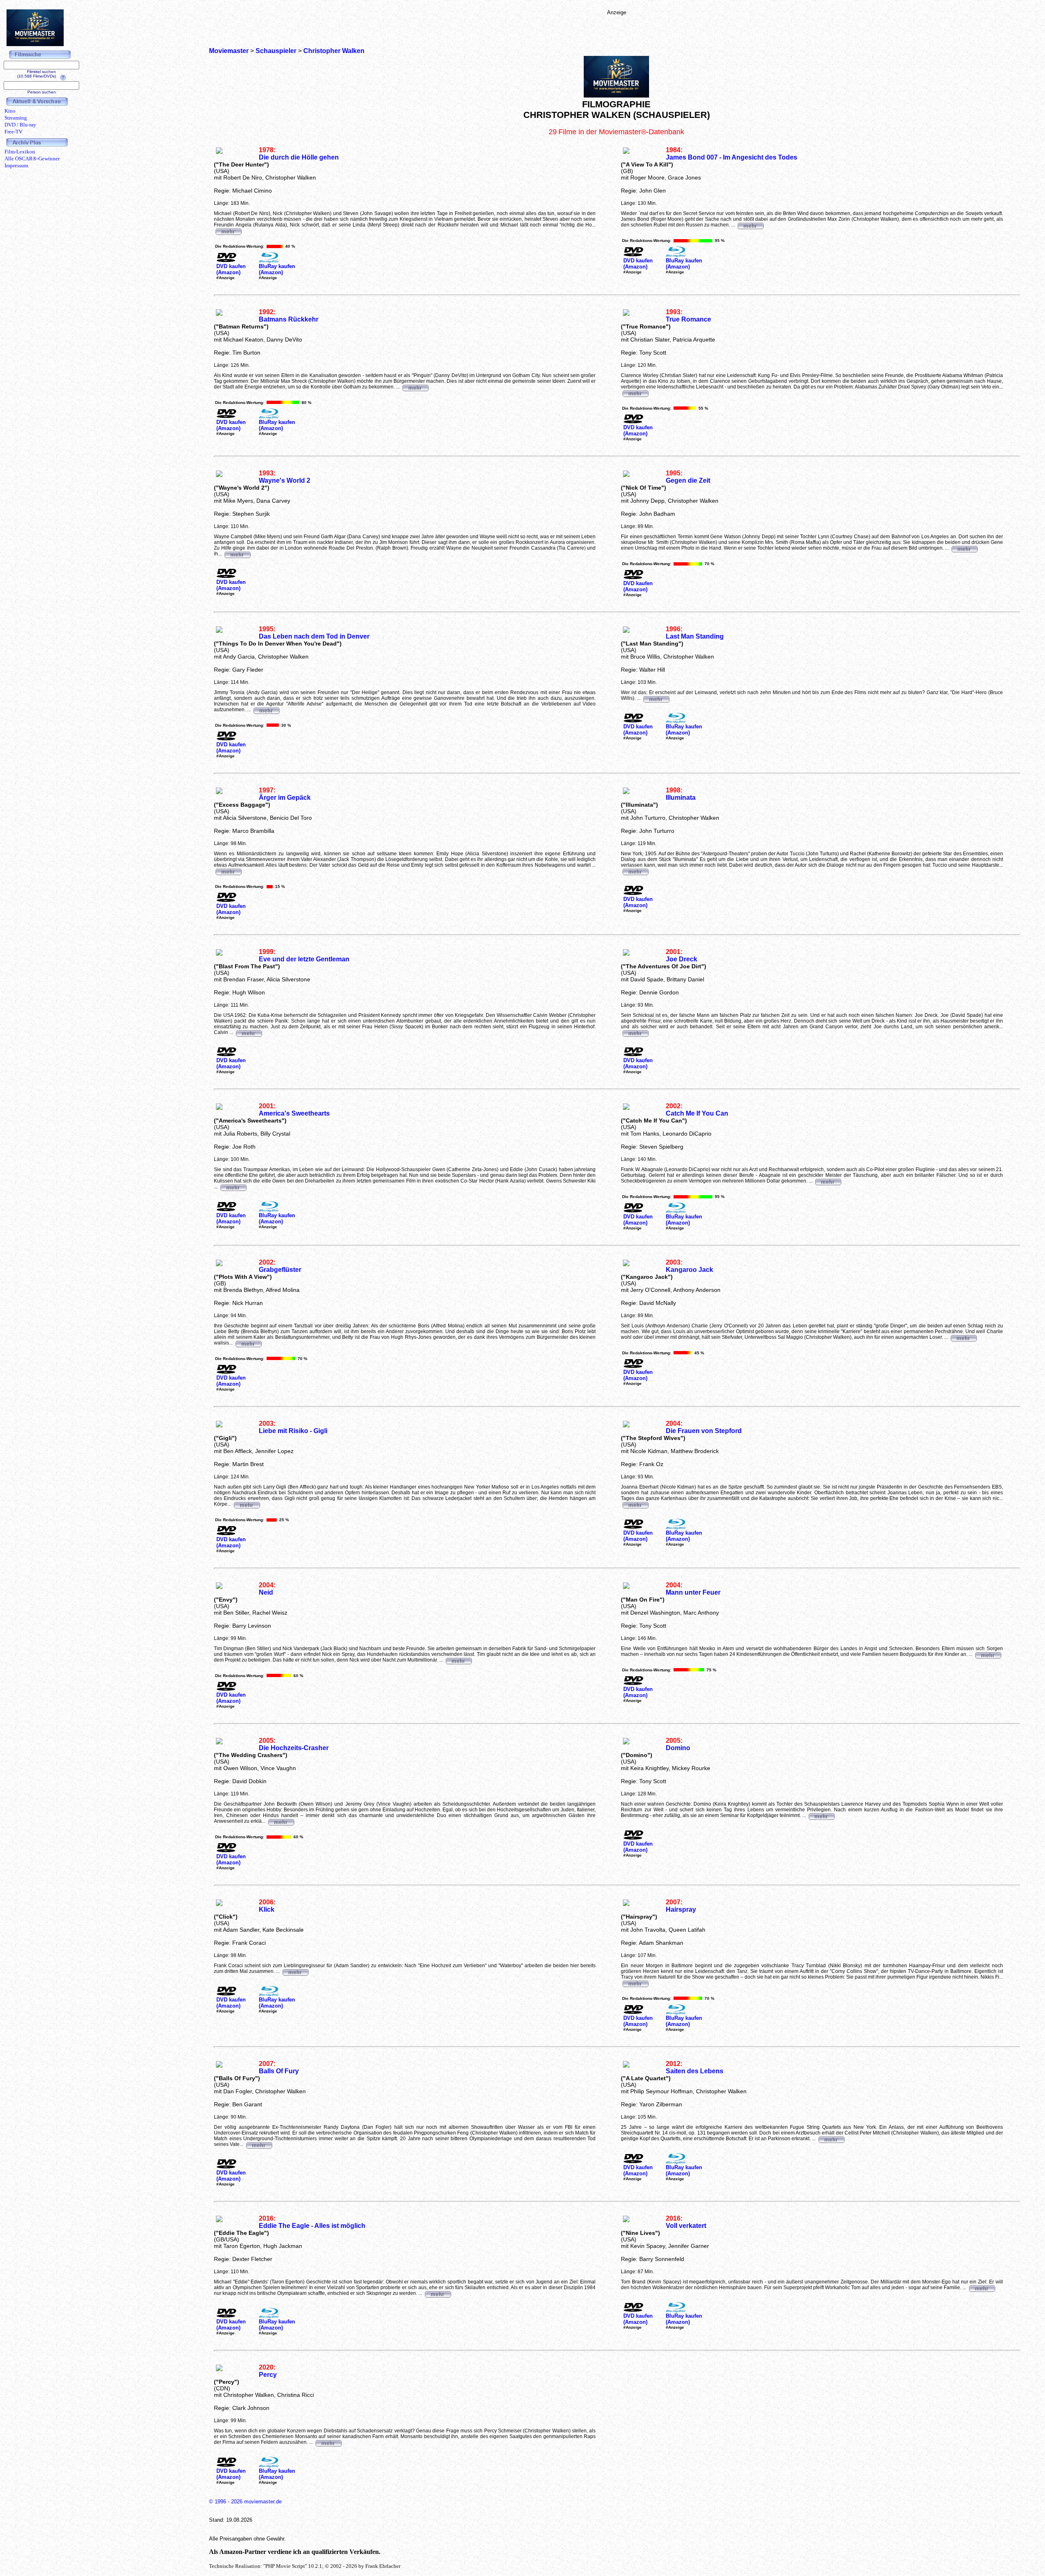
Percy (268, 2375)
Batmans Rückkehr (289, 319)
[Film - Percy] (328, 2442)
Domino (678, 1748)
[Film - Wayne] (237, 554)
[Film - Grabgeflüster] (248, 1343)
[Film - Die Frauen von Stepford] (635, 1504)
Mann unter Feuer (693, 1592)
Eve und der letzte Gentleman (304, 959)
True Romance (688, 319)
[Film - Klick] (295, 1971)
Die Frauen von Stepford (704, 1431)
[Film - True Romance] (635, 393)
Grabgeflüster (280, 1270)
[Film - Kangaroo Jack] (963, 1337)
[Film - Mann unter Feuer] (988, 1654)
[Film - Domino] (821, 1815)
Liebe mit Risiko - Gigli (293, 1431)
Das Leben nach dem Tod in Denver (314, 636)
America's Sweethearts (294, 1113)
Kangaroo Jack (689, 1270)
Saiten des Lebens (695, 2071)
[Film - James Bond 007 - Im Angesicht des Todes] (750, 225)
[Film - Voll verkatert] (982, 2288)
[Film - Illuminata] (635, 871)
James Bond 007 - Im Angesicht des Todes (731, 157)
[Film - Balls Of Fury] (259, 2144)
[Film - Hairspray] (635, 1983)
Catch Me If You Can (697, 1113)
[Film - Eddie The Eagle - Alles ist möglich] (438, 2293)
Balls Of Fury (279, 2071)
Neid (266, 1592)
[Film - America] (233, 1187)
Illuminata (681, 798)
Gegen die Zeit (688, 480)
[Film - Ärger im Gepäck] (228, 871)
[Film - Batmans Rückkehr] (415, 387)
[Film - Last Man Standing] (656, 698)
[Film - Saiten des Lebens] (831, 2139)
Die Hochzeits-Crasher (294, 1748)
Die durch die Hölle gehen (299, 157)
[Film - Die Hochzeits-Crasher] (281, 1821)
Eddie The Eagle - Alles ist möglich (312, 2226)
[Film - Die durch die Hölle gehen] (228, 231)
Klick (267, 1909)
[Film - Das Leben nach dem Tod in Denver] (266, 710)
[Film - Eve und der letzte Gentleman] (249, 1032)
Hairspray (681, 1909)
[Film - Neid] (458, 1660)
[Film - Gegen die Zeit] (964, 548)
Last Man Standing (695, 636)
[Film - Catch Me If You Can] (828, 1181)
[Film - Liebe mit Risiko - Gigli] (247, 1504)
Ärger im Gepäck (285, 798)
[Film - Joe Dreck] (635, 1032)
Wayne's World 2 (285, 480)
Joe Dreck (681, 959)
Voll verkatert (686, 2226)
